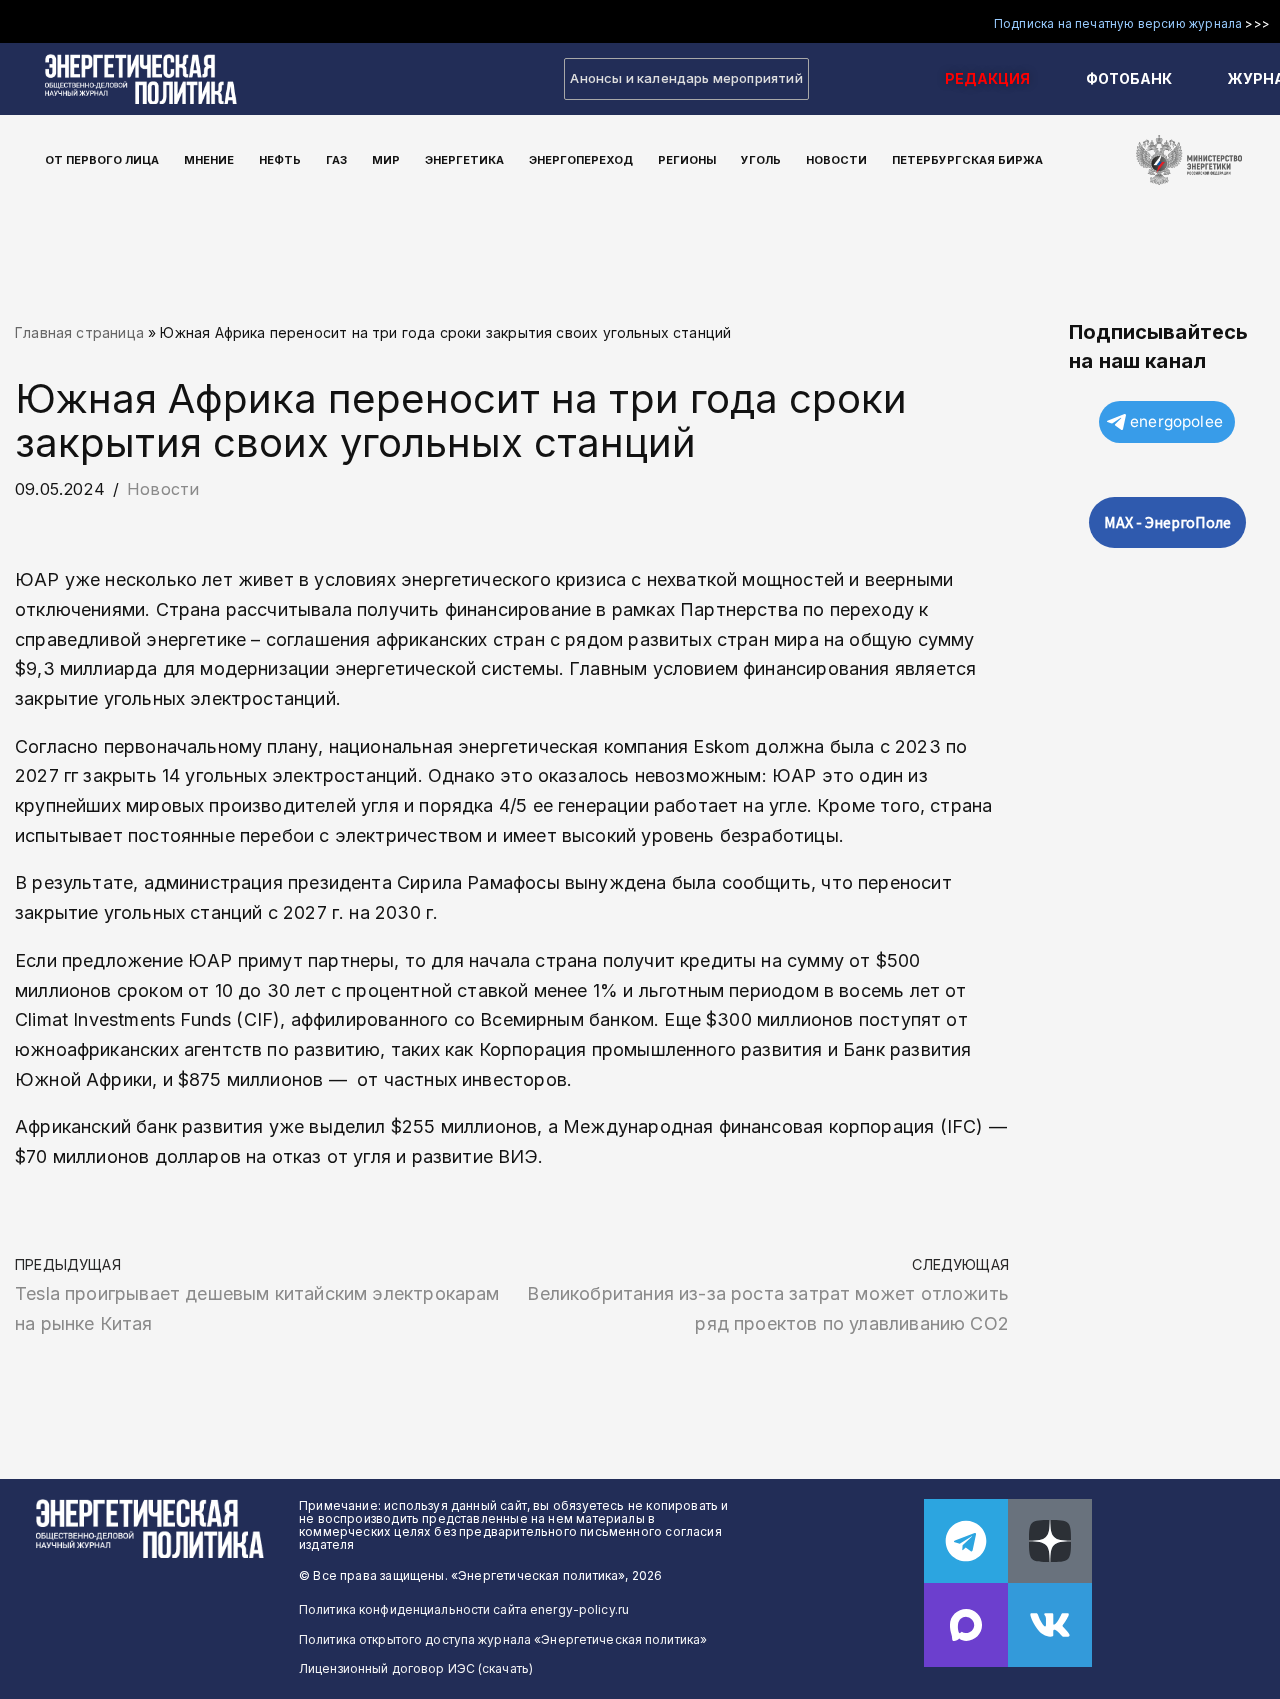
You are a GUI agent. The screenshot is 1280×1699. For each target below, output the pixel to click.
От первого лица (102, 160)
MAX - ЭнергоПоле (1167, 522)
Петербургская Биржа (967, 160)
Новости (836, 160)
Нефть (280, 160)
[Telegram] (966, 1541)
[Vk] (1050, 1625)
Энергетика (464, 160)
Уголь (761, 160)
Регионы (687, 160)
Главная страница (79, 332)
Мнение (209, 160)
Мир (386, 160)
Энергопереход (581, 160)
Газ (336, 160)
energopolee (1176, 421)
